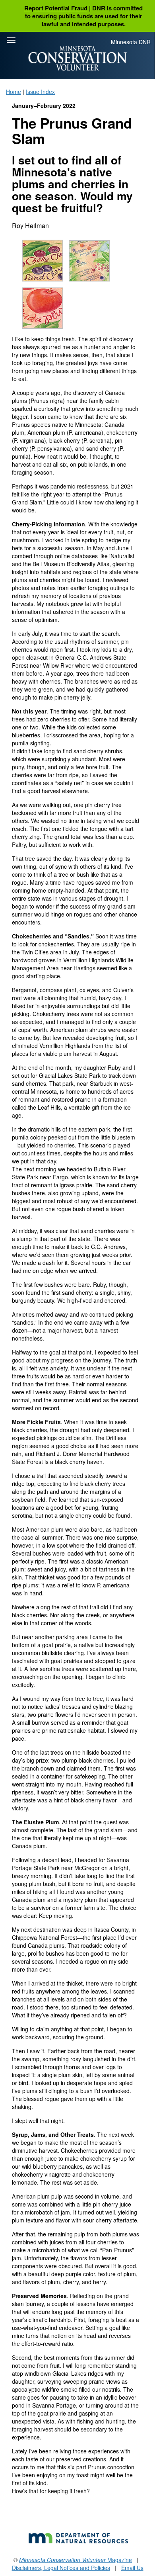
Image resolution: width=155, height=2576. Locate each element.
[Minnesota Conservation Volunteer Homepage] (77, 58)
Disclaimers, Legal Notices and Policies (61, 2568)
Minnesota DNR (131, 42)
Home (14, 92)
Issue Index (40, 92)
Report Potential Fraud (56, 8)
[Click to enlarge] (45, 263)
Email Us (132, 2568)
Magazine (76, 2560)
